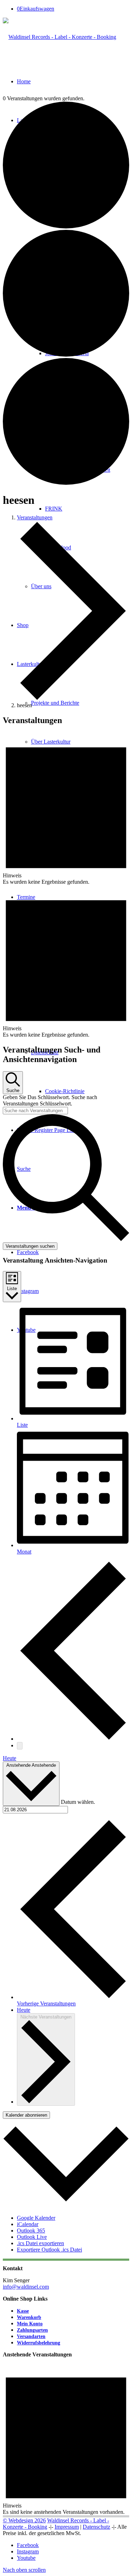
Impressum (67, 2527)
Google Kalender (36, 2218)
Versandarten (31, 2336)
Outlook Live (32, 2237)
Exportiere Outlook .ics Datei (49, 2250)
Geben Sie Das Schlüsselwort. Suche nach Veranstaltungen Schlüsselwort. (50, 1100)
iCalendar (28, 2224)
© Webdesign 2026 (24, 2520)
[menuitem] (80, 1072)
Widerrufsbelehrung (39, 2343)
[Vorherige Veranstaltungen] (73, 1739)
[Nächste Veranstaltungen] (20, 1746)
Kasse (23, 2311)
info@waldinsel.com (26, 2287)
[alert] (66, 809)
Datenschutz (96, 2527)
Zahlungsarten (32, 2330)
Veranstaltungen (35, 517)
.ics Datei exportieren (40, 2243)
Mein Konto (30, 2324)
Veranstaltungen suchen (30, 1246)
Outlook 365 (31, 2231)
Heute (10, 1758)
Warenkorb (29, 2317)
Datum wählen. (78, 1802)
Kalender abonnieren (26, 2115)
